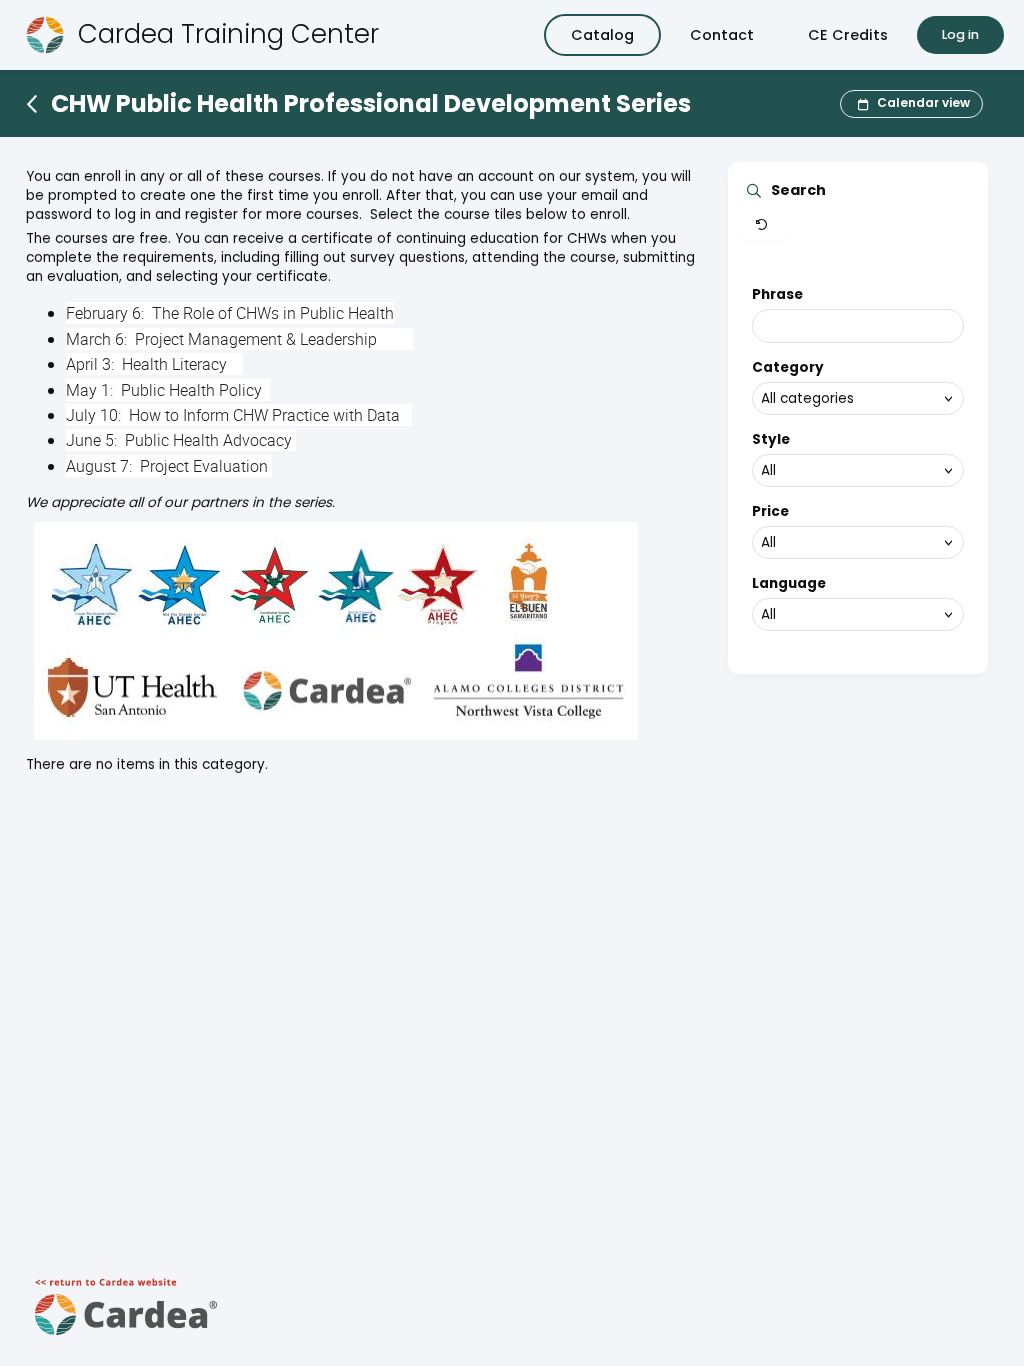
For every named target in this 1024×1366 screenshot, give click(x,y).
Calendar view (923, 102)
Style (771, 439)
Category (788, 367)
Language (789, 583)
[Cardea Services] (127, 1341)
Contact (722, 35)
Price (770, 511)
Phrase (777, 294)
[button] (765, 226)
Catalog (602, 35)
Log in (960, 34)
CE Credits (848, 35)
